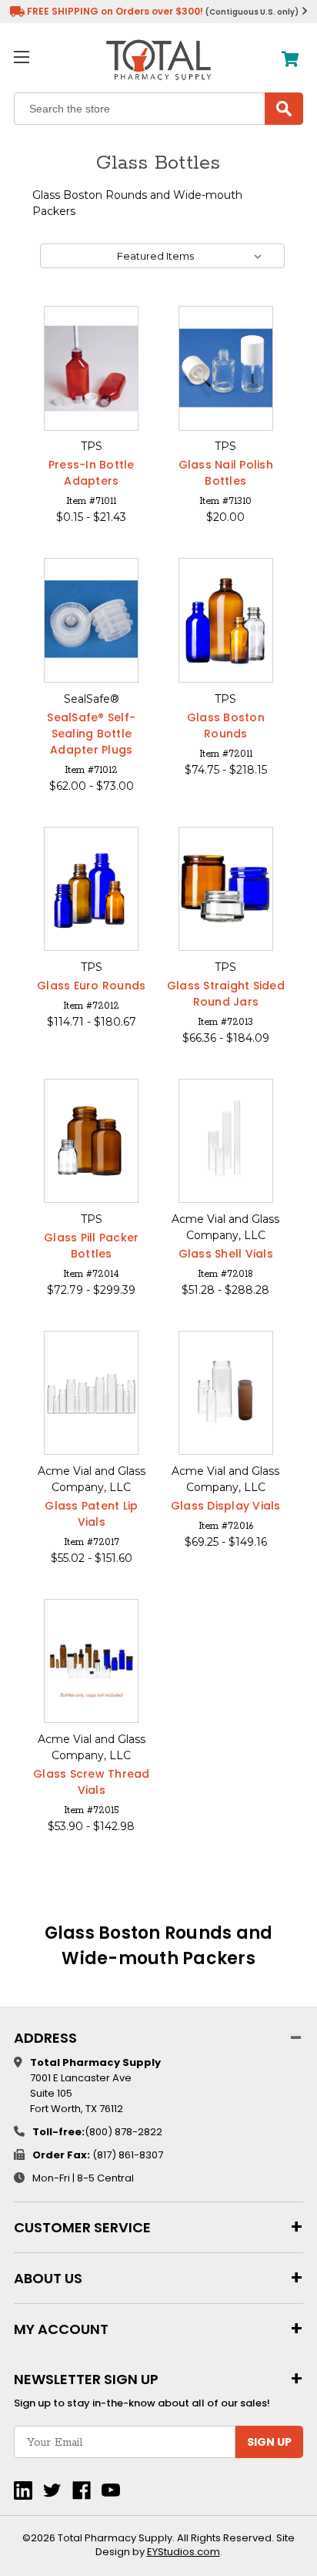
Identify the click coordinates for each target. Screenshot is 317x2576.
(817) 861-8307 (128, 2155)
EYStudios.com (184, 2552)
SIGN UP (269, 2442)
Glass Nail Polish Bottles (226, 473)
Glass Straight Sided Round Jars (226, 994)
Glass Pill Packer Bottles (91, 1246)
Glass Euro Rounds (91, 986)
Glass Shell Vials (226, 1254)
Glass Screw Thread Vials (92, 1782)
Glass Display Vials (226, 1506)
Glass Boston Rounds (226, 725)
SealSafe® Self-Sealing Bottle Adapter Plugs (91, 734)
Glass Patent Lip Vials (91, 1514)
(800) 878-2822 (123, 2132)
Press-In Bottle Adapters (92, 473)
